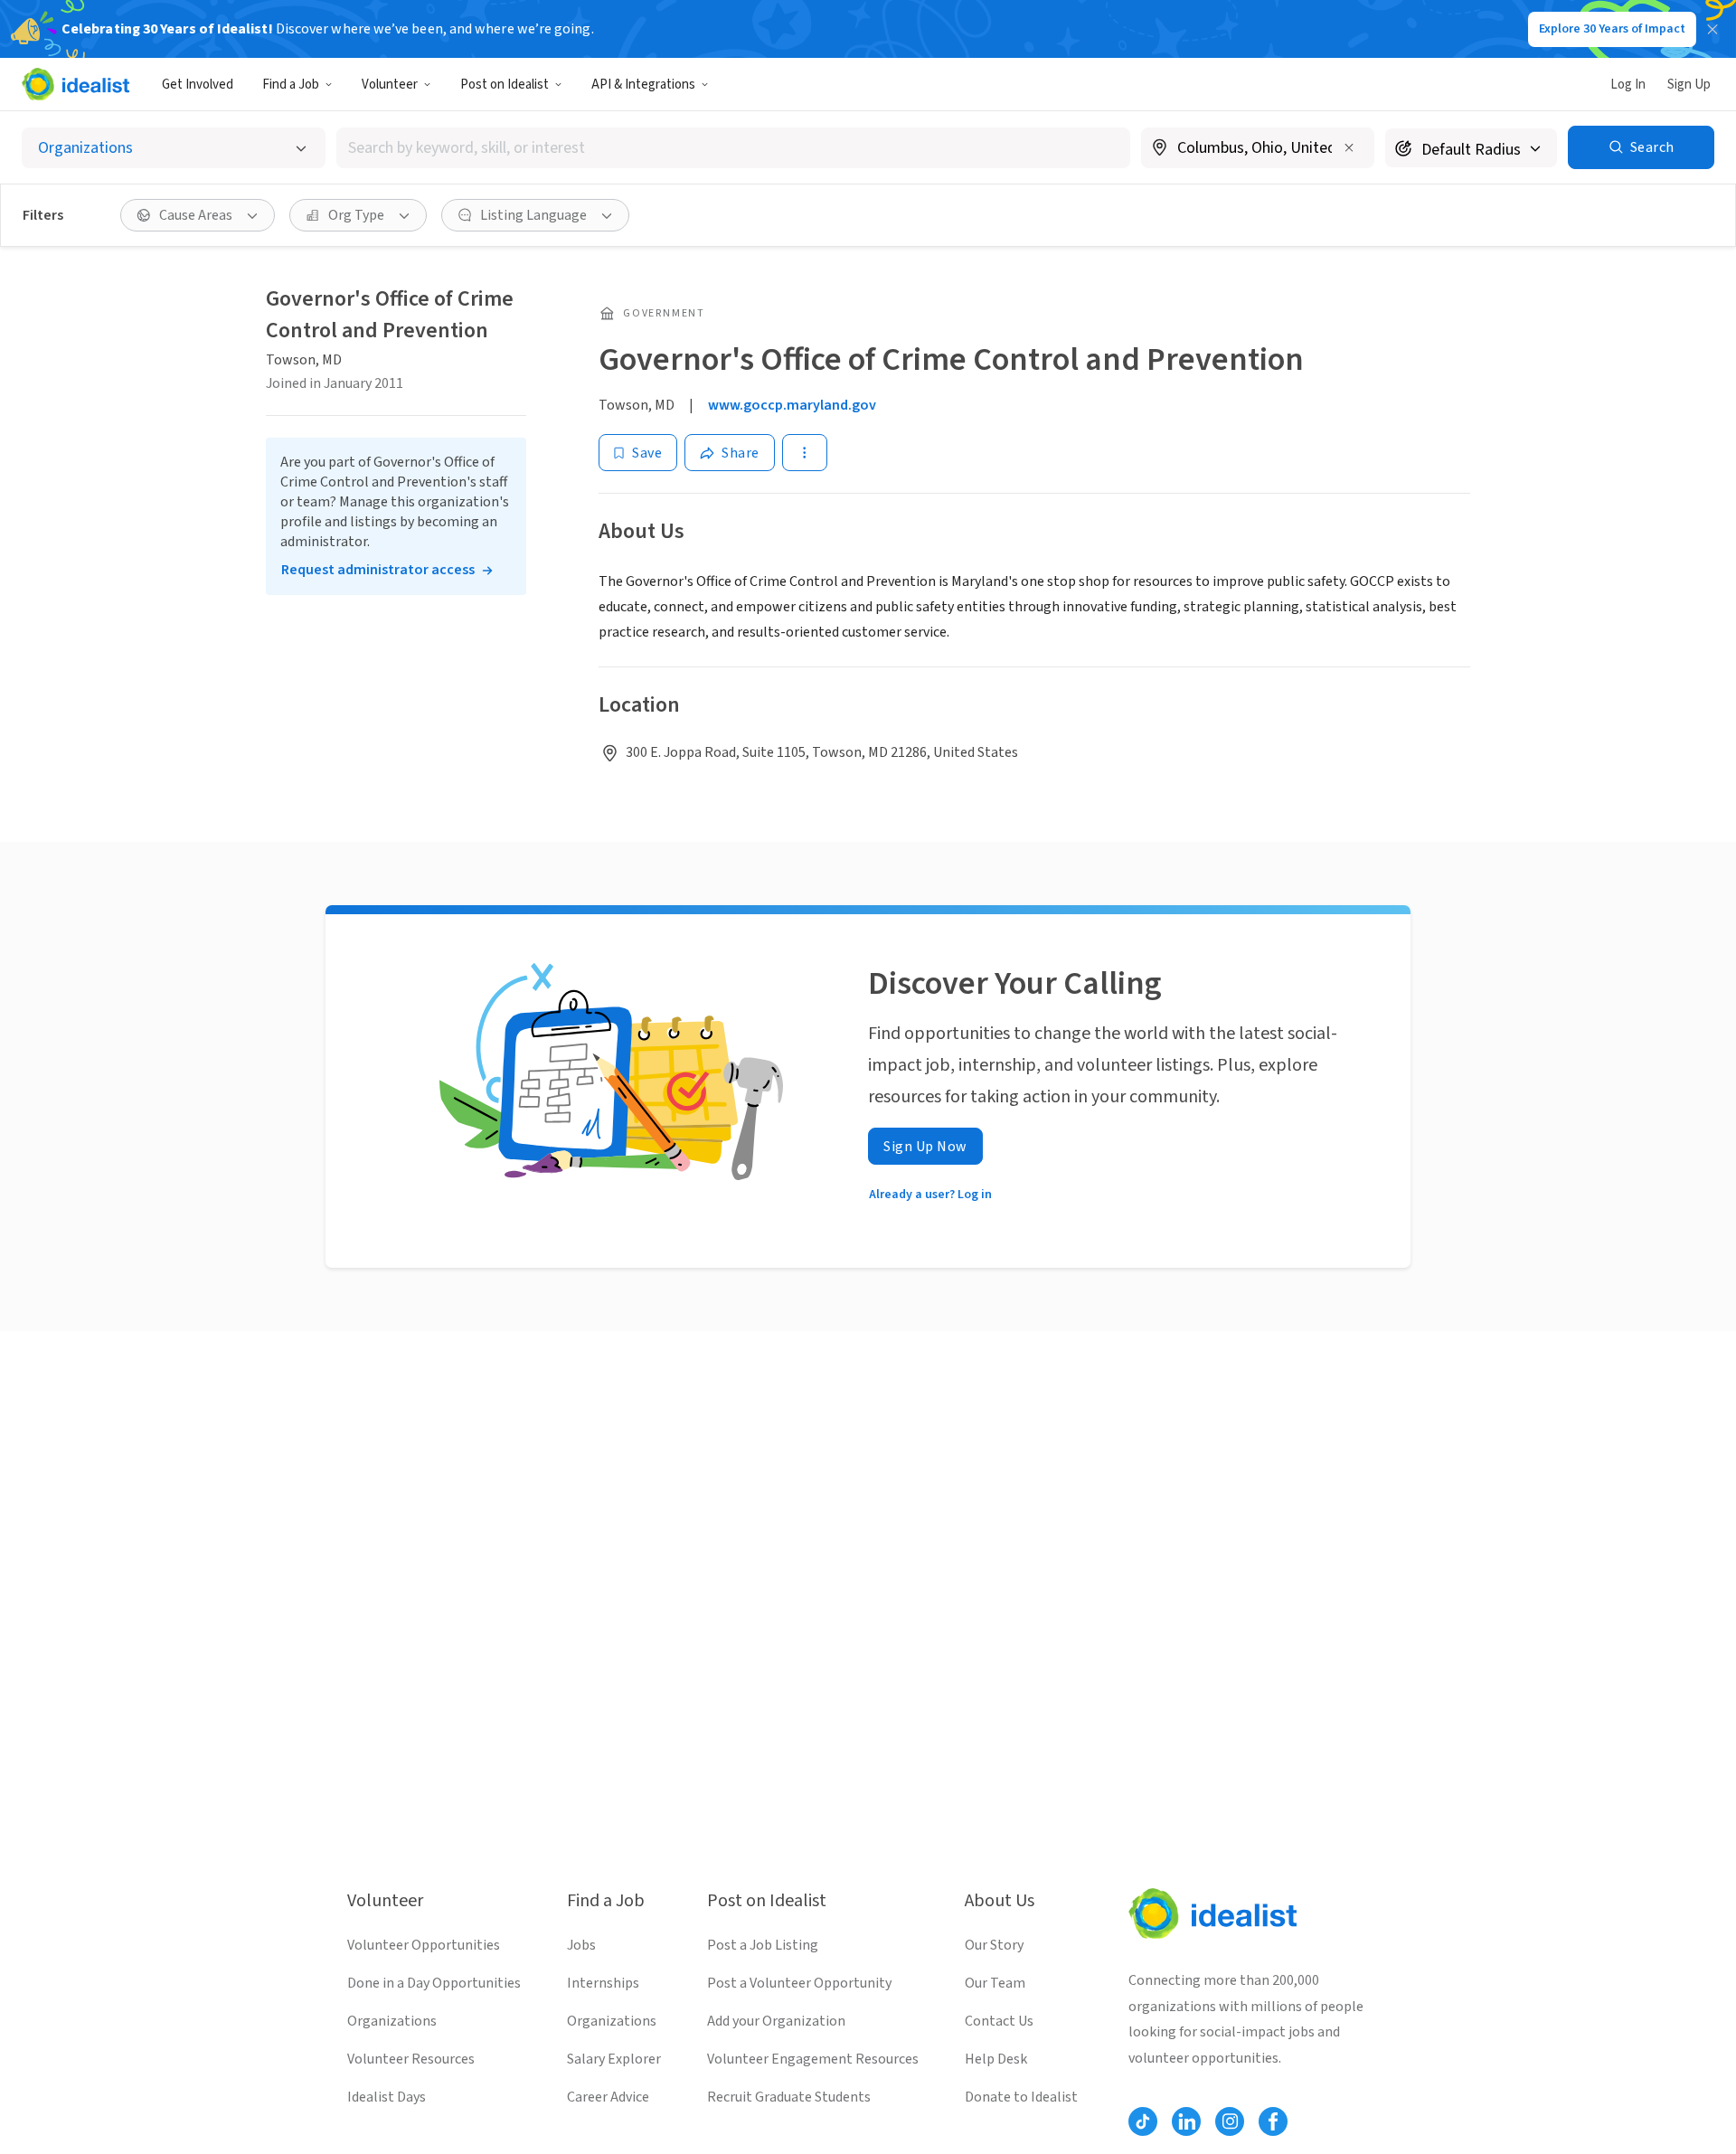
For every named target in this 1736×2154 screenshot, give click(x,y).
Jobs (581, 1945)
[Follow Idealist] (1143, 2121)
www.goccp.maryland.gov (792, 405)
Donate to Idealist (1021, 2097)
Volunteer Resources (411, 2059)
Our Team (995, 1983)
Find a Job (291, 85)
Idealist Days (387, 2097)
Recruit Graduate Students (789, 2097)
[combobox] (733, 148)
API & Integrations (643, 85)
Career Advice (608, 2097)
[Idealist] (75, 84)
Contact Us (999, 2021)
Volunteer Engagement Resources (813, 2059)
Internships (603, 1983)
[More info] (1258, 149)
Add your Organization (776, 2021)
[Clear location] (1349, 147)
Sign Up (1689, 85)
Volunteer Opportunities (424, 1945)
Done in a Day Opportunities (434, 1983)
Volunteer (390, 85)
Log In (1628, 85)
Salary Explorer (614, 2059)
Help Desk (996, 2059)
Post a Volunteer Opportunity (799, 1983)
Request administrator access (378, 570)
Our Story (994, 1945)
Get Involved (198, 85)
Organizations (392, 2021)
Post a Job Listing (763, 1945)
